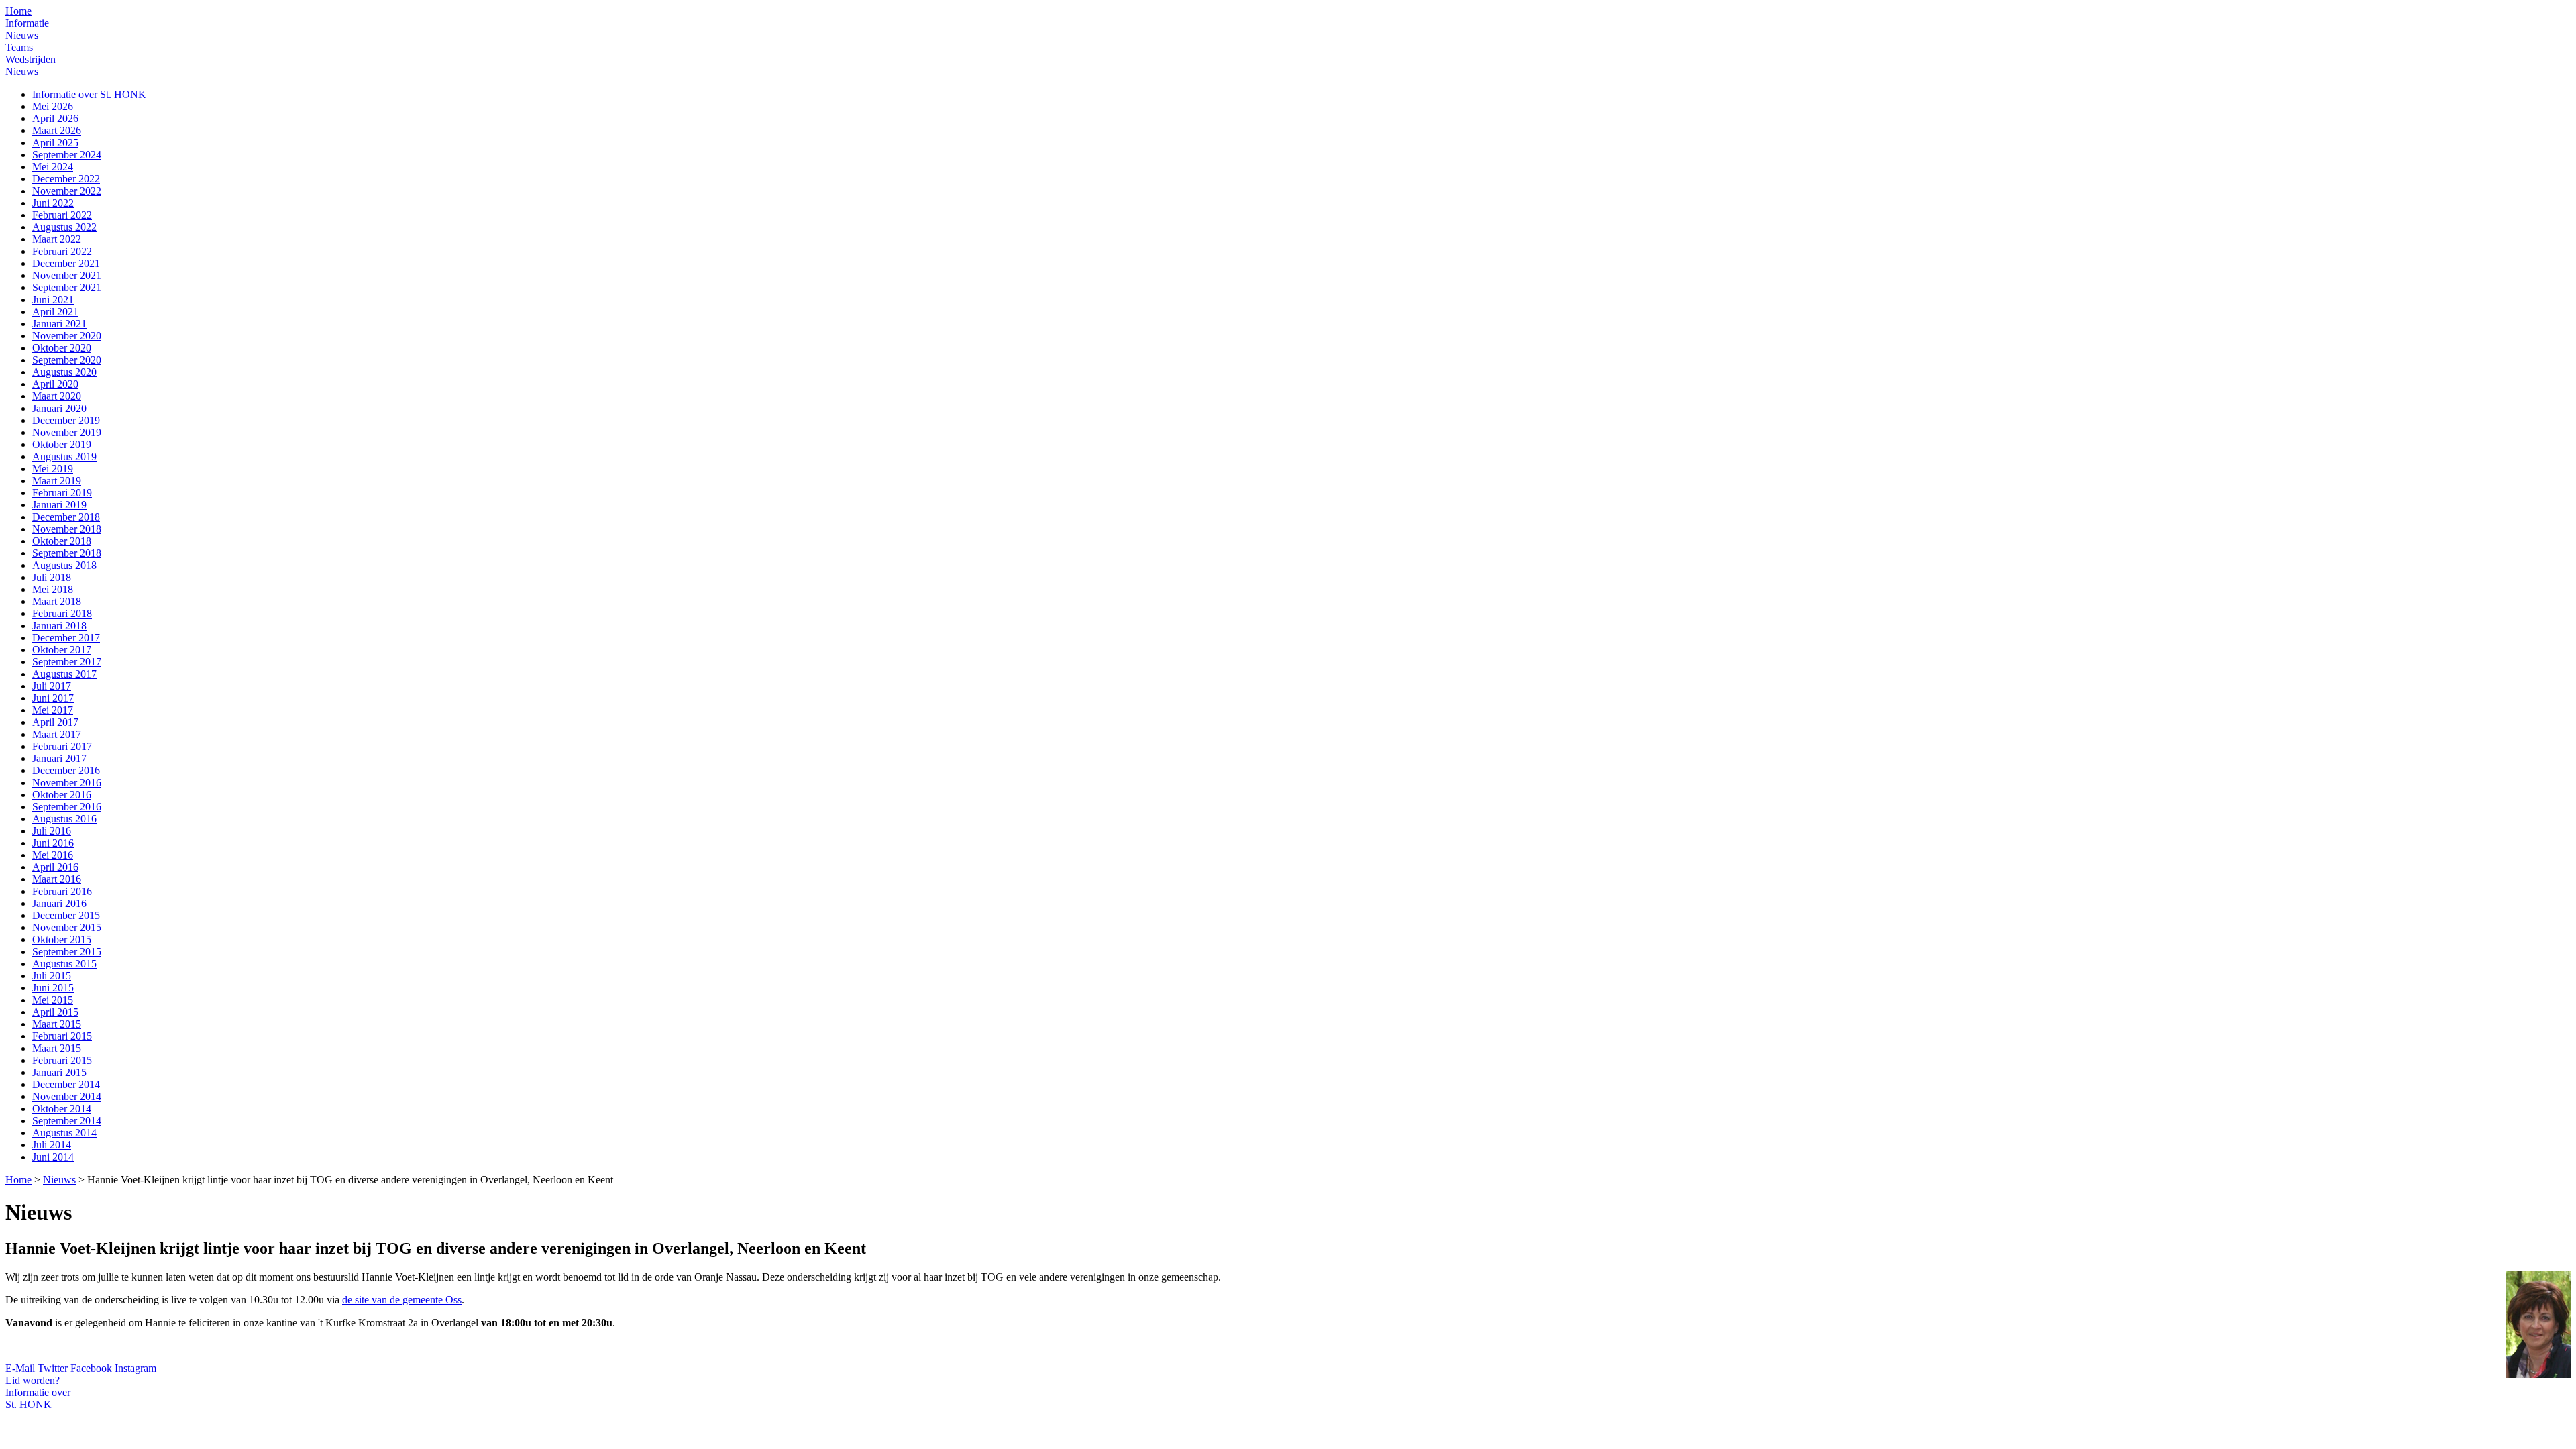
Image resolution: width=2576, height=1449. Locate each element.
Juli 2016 (52, 831)
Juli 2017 (52, 686)
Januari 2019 (59, 505)
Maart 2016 (57, 879)
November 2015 (67, 927)
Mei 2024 (53, 167)
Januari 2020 (59, 408)
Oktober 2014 (62, 1109)
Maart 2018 (57, 601)
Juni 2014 (53, 1157)
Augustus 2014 (64, 1133)
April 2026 (55, 118)
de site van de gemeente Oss (402, 1300)
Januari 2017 (59, 758)
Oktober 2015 (62, 940)
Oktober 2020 (62, 348)
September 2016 (67, 807)
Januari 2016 (59, 903)
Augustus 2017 (64, 674)
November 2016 (67, 783)
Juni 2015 (53, 988)
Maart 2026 (57, 130)
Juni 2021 (53, 300)
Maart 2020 (57, 396)
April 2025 (55, 143)
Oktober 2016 (62, 795)
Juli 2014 (52, 1145)
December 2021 (66, 263)
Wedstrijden (31, 59)
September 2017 (67, 662)
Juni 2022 (53, 203)
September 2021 (67, 287)
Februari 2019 (62, 493)
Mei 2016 (53, 855)
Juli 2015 (52, 976)
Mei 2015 (53, 1000)
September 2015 (67, 952)
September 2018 (67, 553)
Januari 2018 (59, 626)
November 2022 (67, 191)
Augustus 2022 (64, 227)
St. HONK (38, 1398)
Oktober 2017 (62, 650)
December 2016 (66, 770)
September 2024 (67, 155)
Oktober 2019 (62, 444)
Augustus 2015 (64, 964)
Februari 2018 (62, 613)
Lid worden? (33, 1380)
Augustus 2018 (64, 565)
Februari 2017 (62, 746)
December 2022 (66, 179)
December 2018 (66, 517)
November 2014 (67, 1096)
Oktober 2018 (62, 541)
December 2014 (66, 1084)
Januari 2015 (59, 1072)
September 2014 (67, 1121)
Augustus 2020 (64, 372)
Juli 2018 (52, 577)
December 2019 (66, 420)
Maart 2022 (57, 239)
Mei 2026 (53, 106)
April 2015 (55, 1012)
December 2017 (66, 638)
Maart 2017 (57, 734)
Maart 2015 (57, 1024)
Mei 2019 (53, 469)
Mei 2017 (53, 710)
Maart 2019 (57, 481)
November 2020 (67, 336)
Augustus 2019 (64, 457)
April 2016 (55, 867)
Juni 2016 (53, 843)
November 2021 (67, 275)
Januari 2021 (59, 324)
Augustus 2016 (64, 819)
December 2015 (66, 915)
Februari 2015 (62, 1036)
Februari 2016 (62, 891)
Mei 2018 (53, 589)
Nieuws (22, 35)
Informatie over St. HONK (89, 94)
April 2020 (55, 384)
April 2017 (55, 722)
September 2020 (67, 360)
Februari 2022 (62, 215)
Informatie (27, 23)
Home (18, 11)
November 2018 (67, 529)
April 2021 (55, 312)
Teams (19, 47)
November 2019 (67, 432)
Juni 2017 (53, 698)
